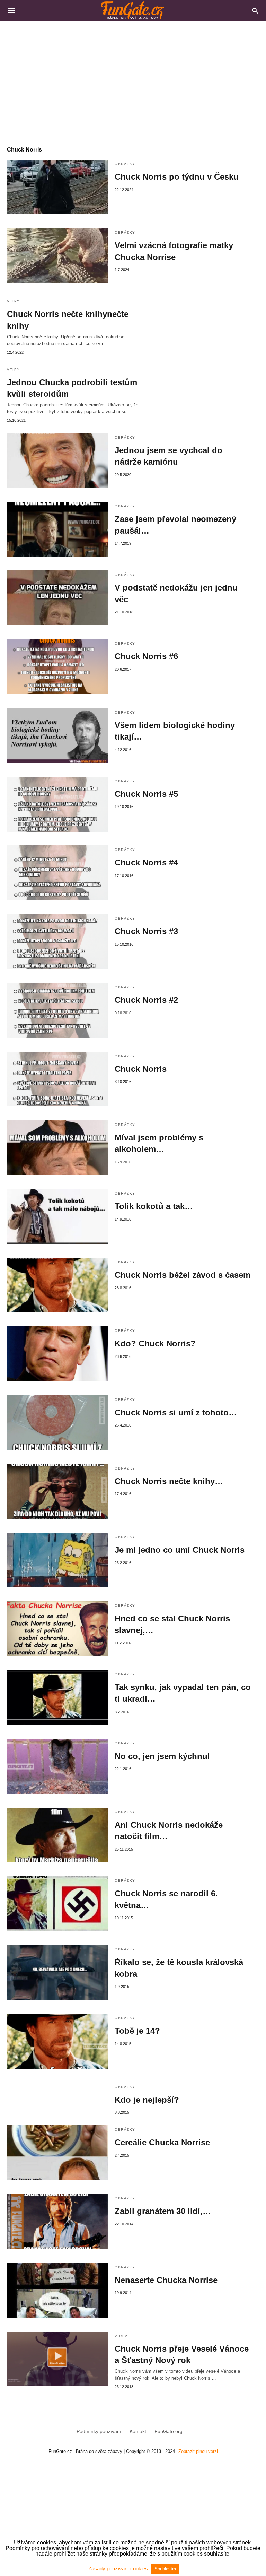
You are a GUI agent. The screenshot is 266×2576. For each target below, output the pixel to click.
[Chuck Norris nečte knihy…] (57, 1491)
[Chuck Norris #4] (57, 873)
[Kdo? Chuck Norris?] (57, 1354)
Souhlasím (165, 2569)
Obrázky (125, 164)
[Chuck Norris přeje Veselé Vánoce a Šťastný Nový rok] (57, 2359)
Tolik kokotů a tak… (154, 1206)
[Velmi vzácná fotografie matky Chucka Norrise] (57, 256)
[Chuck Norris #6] (57, 666)
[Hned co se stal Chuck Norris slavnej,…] (57, 1629)
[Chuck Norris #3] (57, 941)
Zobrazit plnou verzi (198, 2451)
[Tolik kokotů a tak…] (57, 1216)
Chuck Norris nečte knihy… (169, 1481)
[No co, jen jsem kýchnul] (57, 1766)
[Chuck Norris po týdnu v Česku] (57, 187)
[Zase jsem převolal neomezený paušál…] (57, 529)
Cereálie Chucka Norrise (162, 2142)
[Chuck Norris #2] (57, 1010)
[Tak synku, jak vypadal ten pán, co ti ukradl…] (57, 1697)
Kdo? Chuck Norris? (155, 1343)
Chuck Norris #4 (146, 863)
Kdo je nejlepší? (147, 2100)
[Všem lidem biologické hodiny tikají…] (57, 735)
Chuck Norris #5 (146, 794)
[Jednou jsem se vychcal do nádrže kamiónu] (57, 460)
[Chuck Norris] (57, 1079)
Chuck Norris (141, 1069)
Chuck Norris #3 (146, 931)
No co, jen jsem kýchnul (162, 1756)
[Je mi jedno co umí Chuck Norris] (57, 1560)
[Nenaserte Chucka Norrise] (57, 2290)
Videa (121, 2336)
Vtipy (14, 301)
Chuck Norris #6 (146, 656)
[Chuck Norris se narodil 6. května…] (57, 1904)
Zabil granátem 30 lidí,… (163, 2211)
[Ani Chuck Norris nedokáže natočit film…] (57, 1835)
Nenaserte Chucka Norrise (166, 2280)
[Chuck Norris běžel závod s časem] (57, 1285)
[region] (133, 80)
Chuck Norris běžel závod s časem (183, 1275)
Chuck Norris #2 (146, 1000)
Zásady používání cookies (119, 2569)
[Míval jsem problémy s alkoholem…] (57, 1148)
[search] (255, 11)
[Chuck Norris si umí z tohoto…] (57, 1423)
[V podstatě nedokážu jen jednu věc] (57, 598)
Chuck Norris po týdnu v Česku (177, 177)
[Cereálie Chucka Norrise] (57, 2153)
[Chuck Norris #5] (57, 804)
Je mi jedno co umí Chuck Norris (180, 1550)
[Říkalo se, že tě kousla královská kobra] (57, 1972)
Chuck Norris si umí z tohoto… (176, 1412)
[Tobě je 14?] (57, 2041)
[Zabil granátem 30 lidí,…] (57, 2221)
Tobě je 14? (137, 2031)
